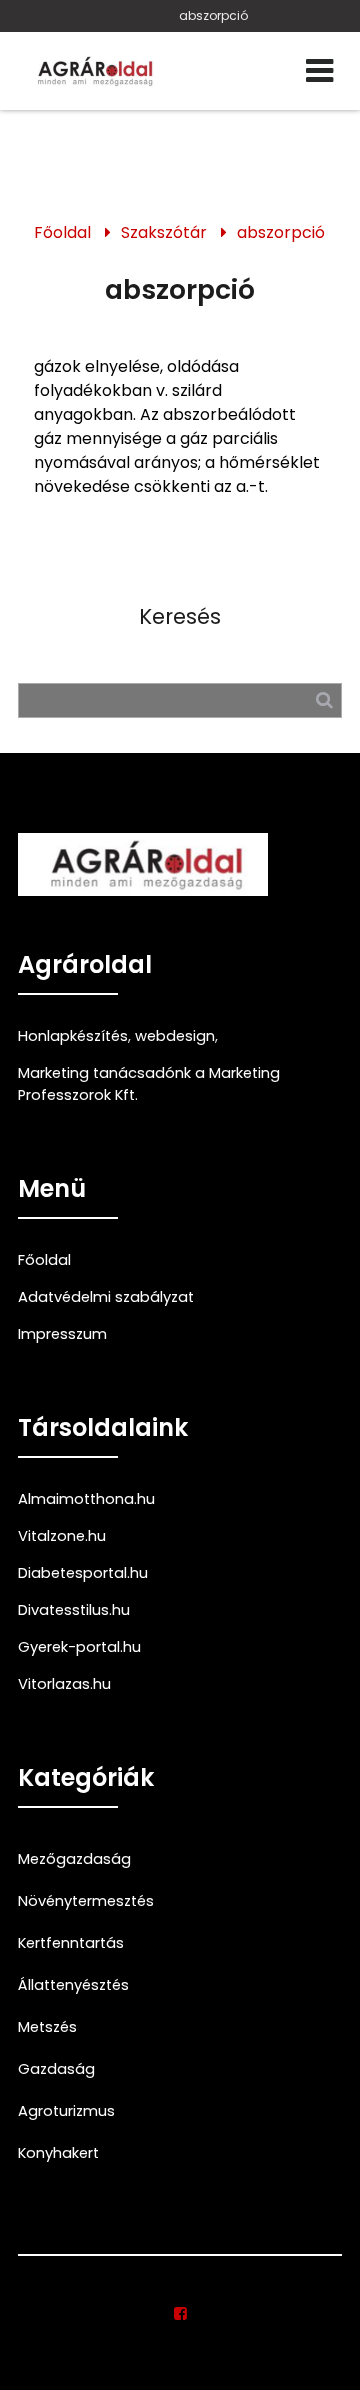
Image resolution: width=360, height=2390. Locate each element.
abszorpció (213, 15)
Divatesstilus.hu (74, 1610)
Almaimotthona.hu (86, 1499)
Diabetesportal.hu (83, 1573)
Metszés (47, 2027)
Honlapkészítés (73, 1036)
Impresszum (62, 1334)
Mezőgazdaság (74, 1859)
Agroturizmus (66, 2111)
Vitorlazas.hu (64, 1684)
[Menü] (319, 71)
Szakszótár (164, 232)
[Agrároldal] (93, 71)
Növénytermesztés (86, 1901)
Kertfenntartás (71, 1943)
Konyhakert (58, 2153)
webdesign (175, 1036)
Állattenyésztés (73, 1985)
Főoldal (62, 232)
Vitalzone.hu (62, 1536)
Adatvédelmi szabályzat (106, 1297)
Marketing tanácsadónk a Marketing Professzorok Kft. (149, 1084)
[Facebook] (180, 2314)
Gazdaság (56, 2069)
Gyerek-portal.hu (79, 1647)
